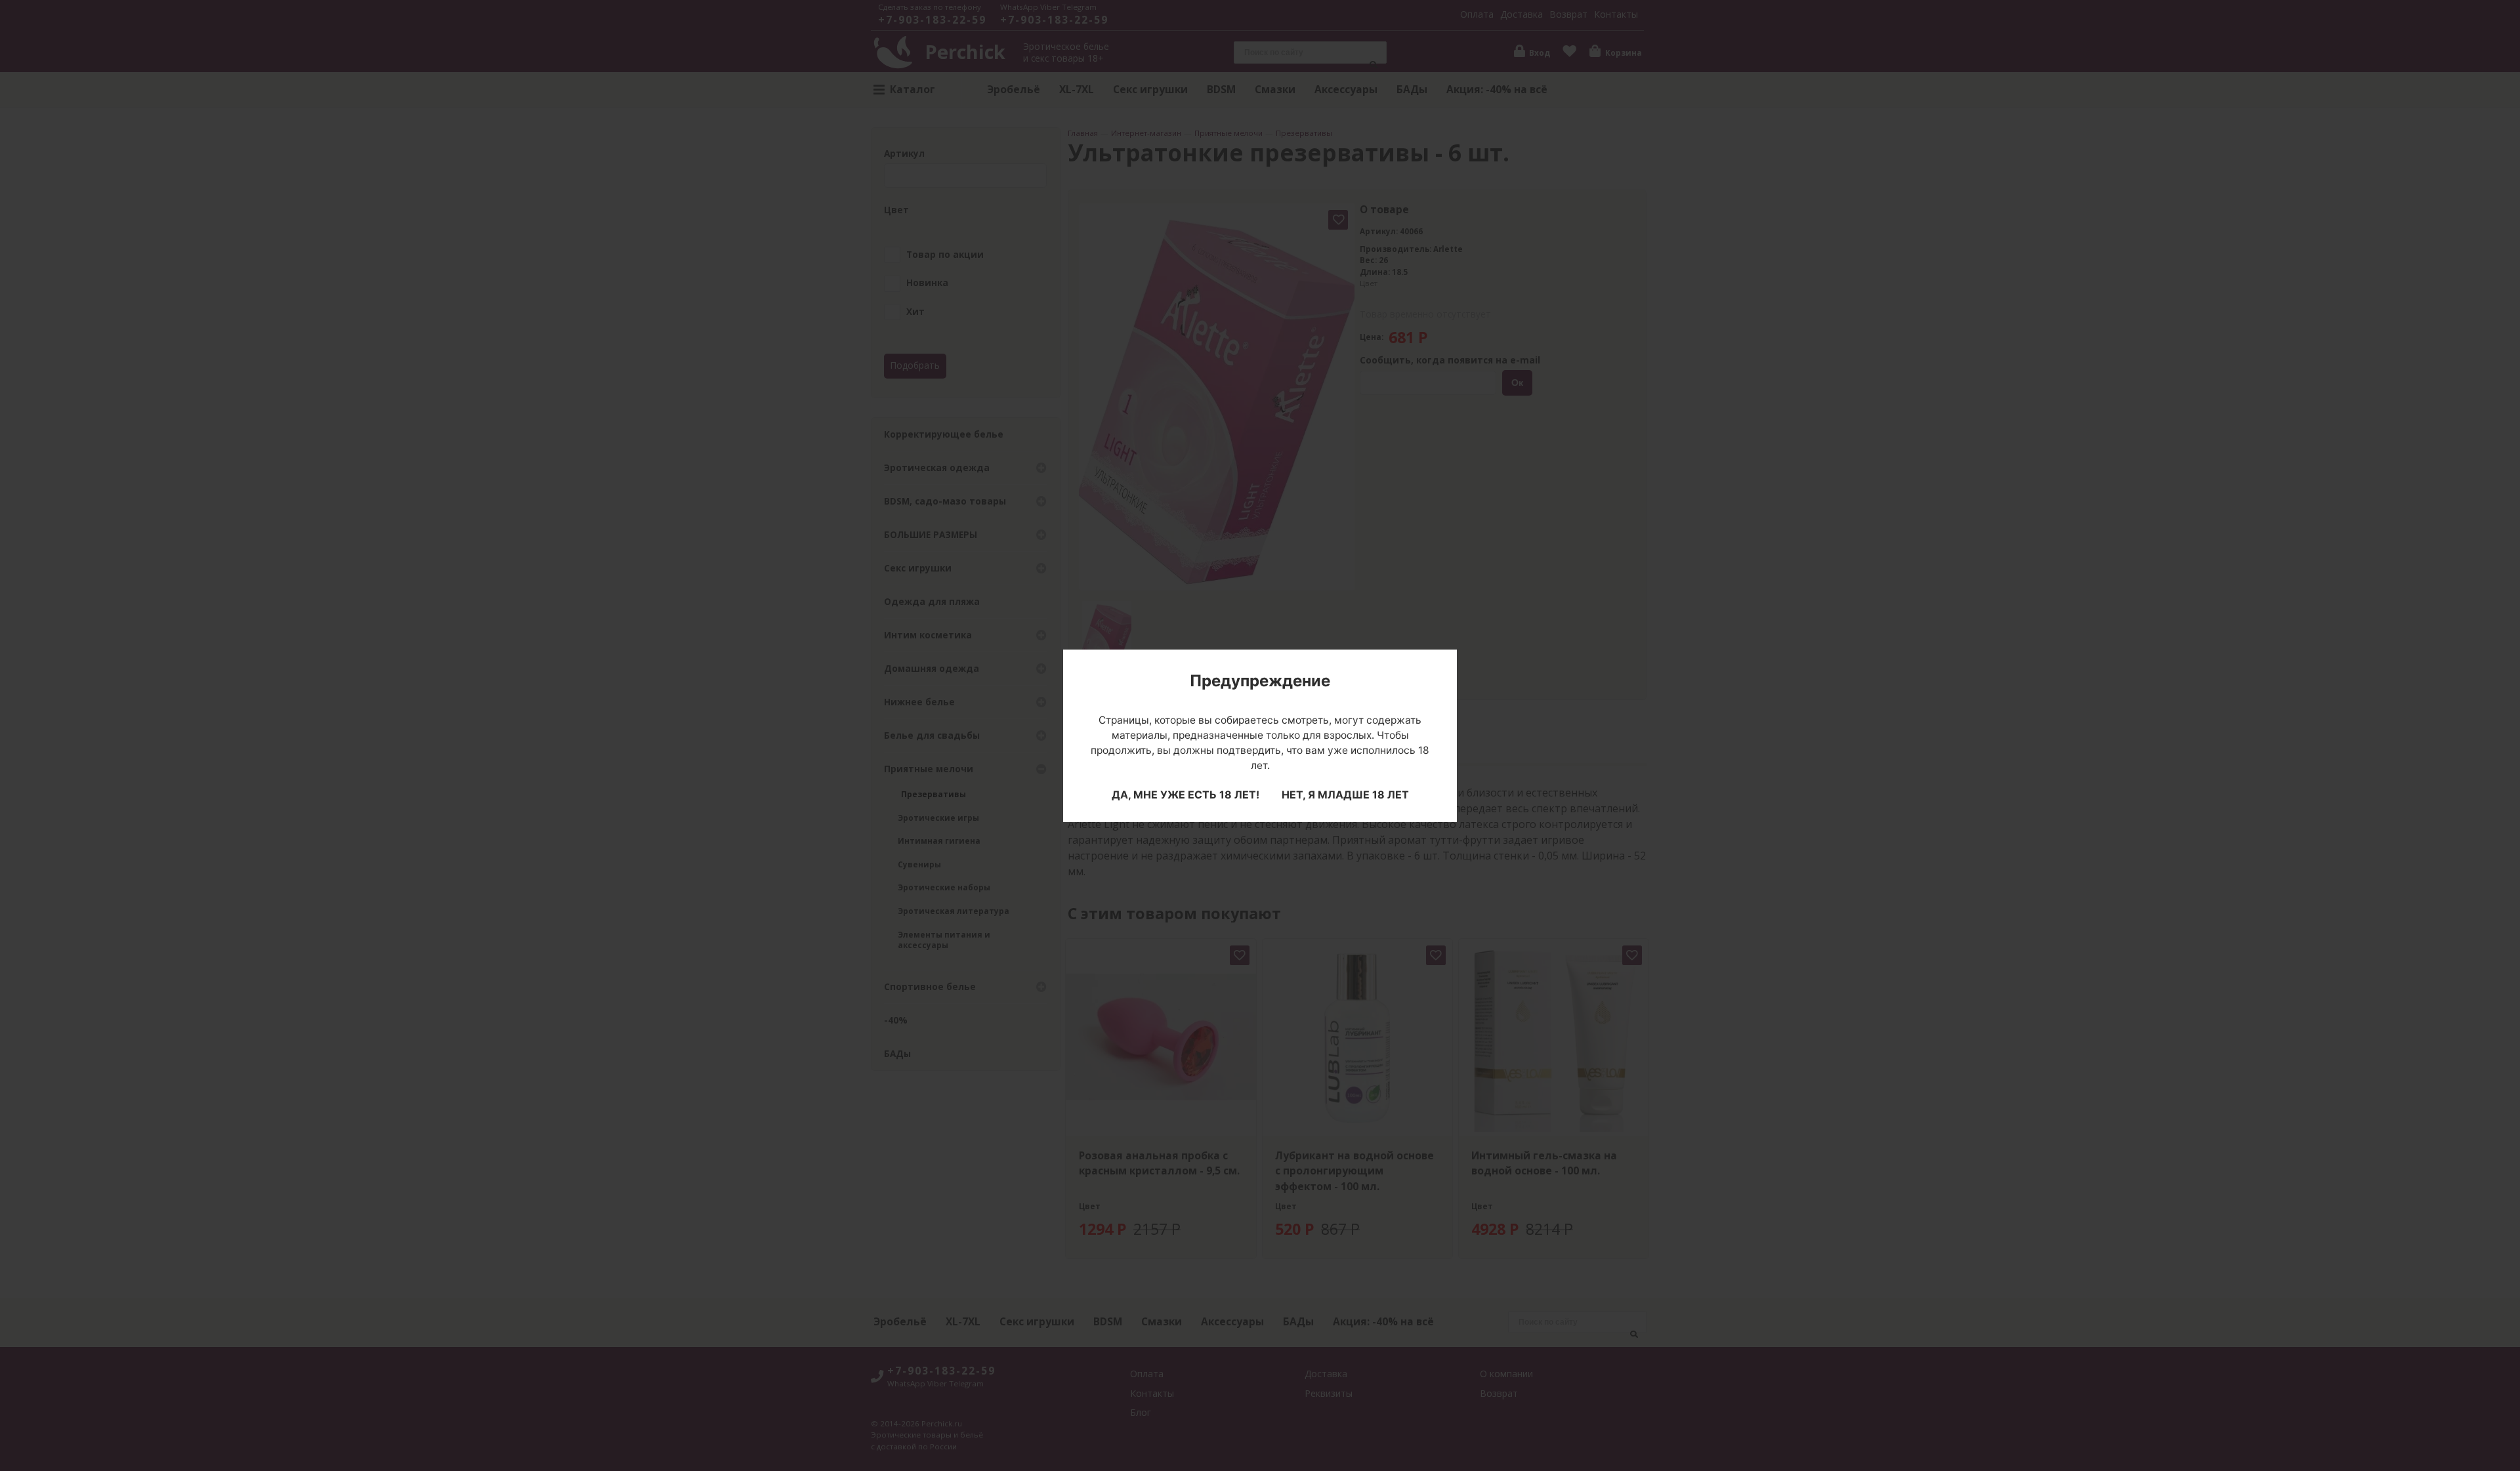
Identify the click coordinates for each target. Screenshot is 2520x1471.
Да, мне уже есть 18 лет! (1186, 795)
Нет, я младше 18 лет (1345, 795)
